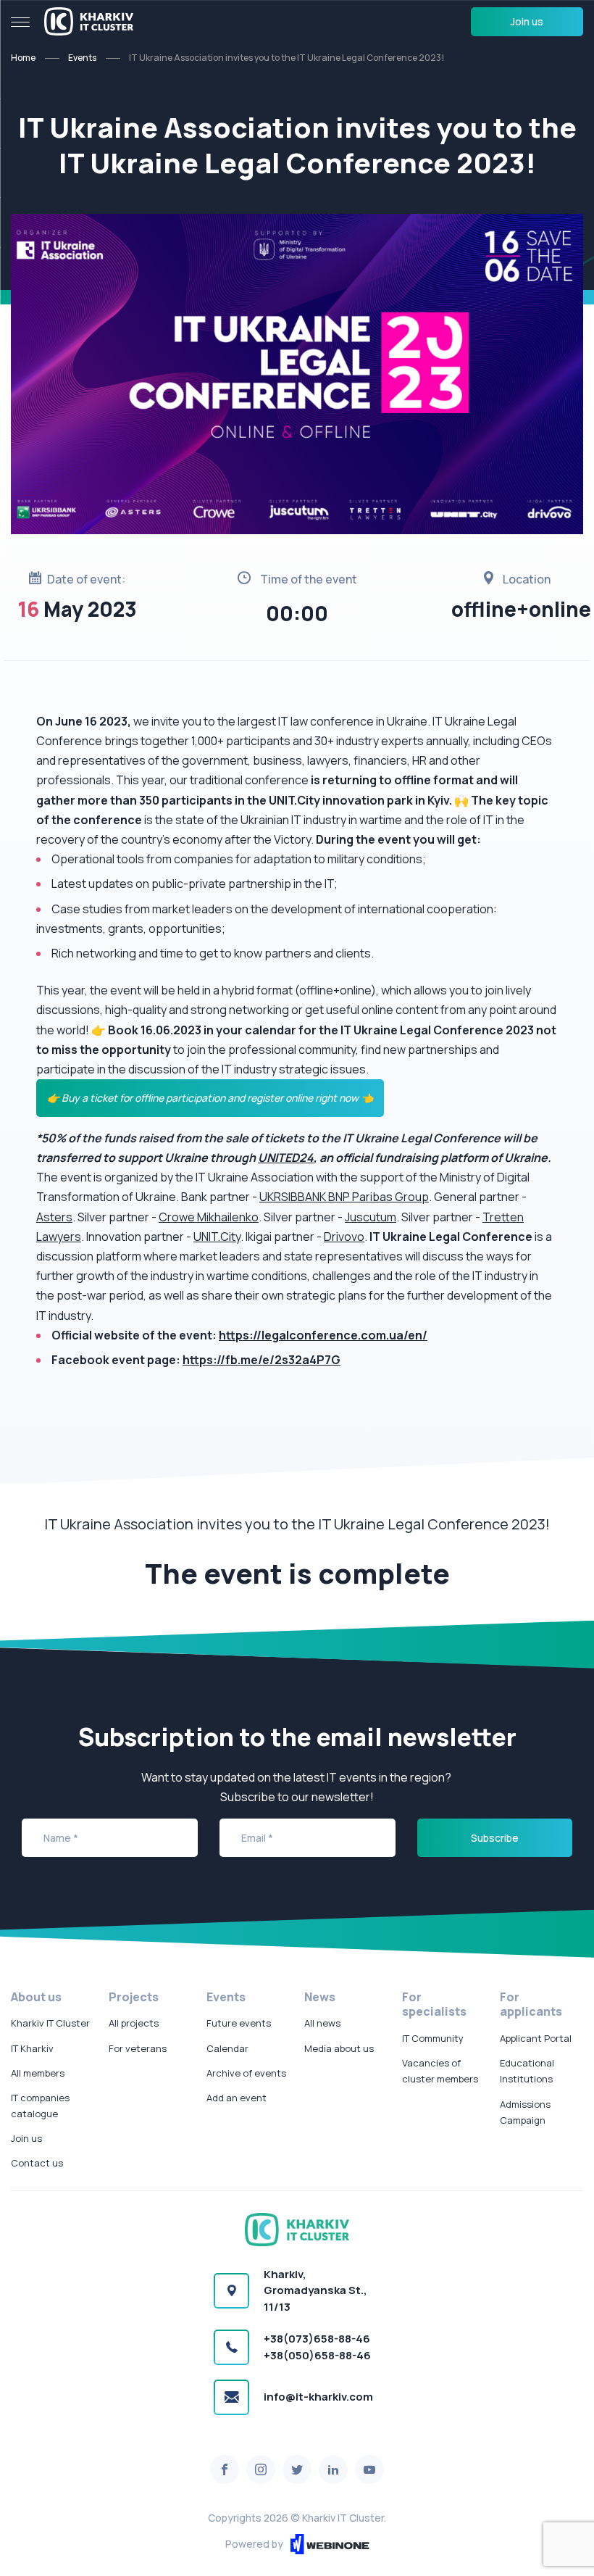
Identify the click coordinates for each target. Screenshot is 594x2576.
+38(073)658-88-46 (317, 2339)
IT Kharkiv (32, 2048)
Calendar (227, 2048)
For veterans (138, 2048)
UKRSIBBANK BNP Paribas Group (344, 1197)
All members (38, 2073)
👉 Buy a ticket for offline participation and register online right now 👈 (210, 1098)
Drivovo (344, 1237)
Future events (239, 2023)
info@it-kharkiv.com (318, 2397)
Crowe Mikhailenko (209, 1217)
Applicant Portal (536, 2038)
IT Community (433, 2038)
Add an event (237, 2098)
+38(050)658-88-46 (317, 2355)
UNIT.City (217, 1237)
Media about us (339, 2048)
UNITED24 (286, 1158)
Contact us (37, 2163)
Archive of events (246, 2073)
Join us (527, 21)
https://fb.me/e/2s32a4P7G (262, 1360)
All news (322, 2023)
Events (82, 58)
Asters (54, 1217)
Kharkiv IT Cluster (50, 2023)
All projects (134, 2023)
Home (23, 58)
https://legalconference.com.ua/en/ (323, 1335)
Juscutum (371, 1217)
